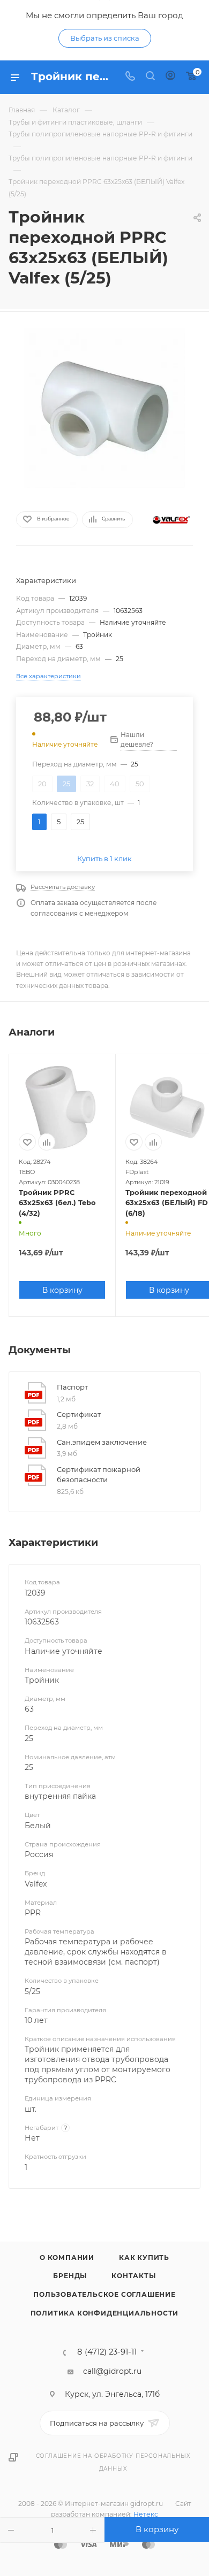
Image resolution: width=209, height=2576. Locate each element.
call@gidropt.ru (112, 2371)
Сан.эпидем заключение (102, 1442)
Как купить (144, 2257)
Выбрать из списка (105, 38)
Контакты (133, 2276)
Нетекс (146, 2514)
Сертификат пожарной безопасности (99, 1475)
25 (66, 784)
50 (140, 784)
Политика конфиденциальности (105, 2313)
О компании (67, 2257)
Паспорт (72, 1387)
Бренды (70, 2276)
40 (115, 784)
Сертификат (79, 1414)
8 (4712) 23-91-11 (107, 2352)
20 (42, 784)
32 (90, 784)
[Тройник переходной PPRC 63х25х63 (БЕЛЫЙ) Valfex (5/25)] (104, 408)
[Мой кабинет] (170, 77)
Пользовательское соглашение (104, 2294)
